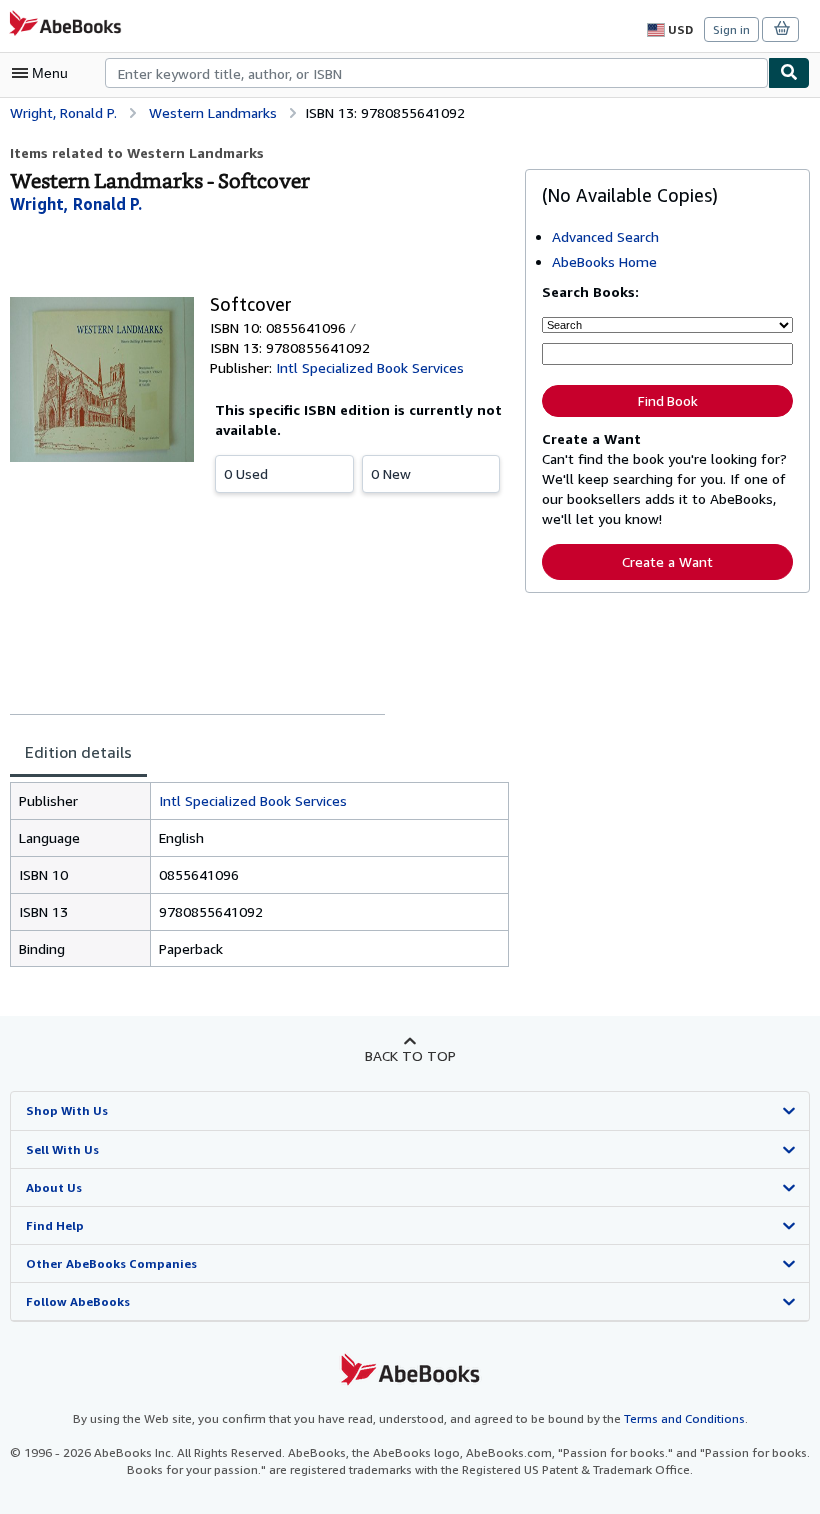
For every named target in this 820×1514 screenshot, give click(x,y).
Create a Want (667, 561)
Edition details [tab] (78, 752)
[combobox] (436, 73)
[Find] (789, 73)
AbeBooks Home (604, 261)
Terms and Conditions (684, 1418)
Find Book (668, 401)
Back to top (410, 1055)
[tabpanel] (259, 875)
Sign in (731, 29)
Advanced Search (605, 236)
